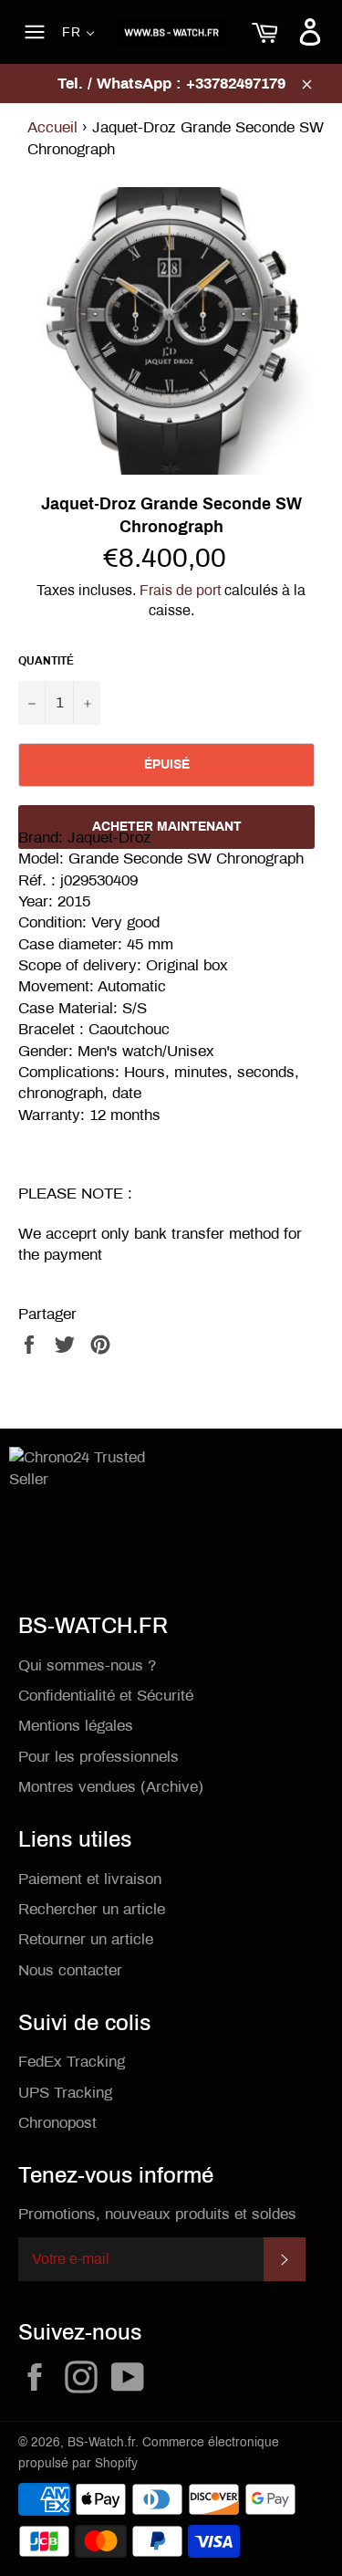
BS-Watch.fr (101, 2442)
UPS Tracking (65, 2093)
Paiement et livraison (90, 1879)
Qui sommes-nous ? (87, 1665)
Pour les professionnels (98, 1757)
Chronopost (57, 2123)
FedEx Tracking (72, 2062)
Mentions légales (76, 1726)
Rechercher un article (92, 1909)
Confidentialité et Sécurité (106, 1696)
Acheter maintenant (167, 827)
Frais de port (180, 590)
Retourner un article (86, 1939)
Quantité (46, 661)
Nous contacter (70, 1970)
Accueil (52, 127)
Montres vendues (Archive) (111, 1787)
